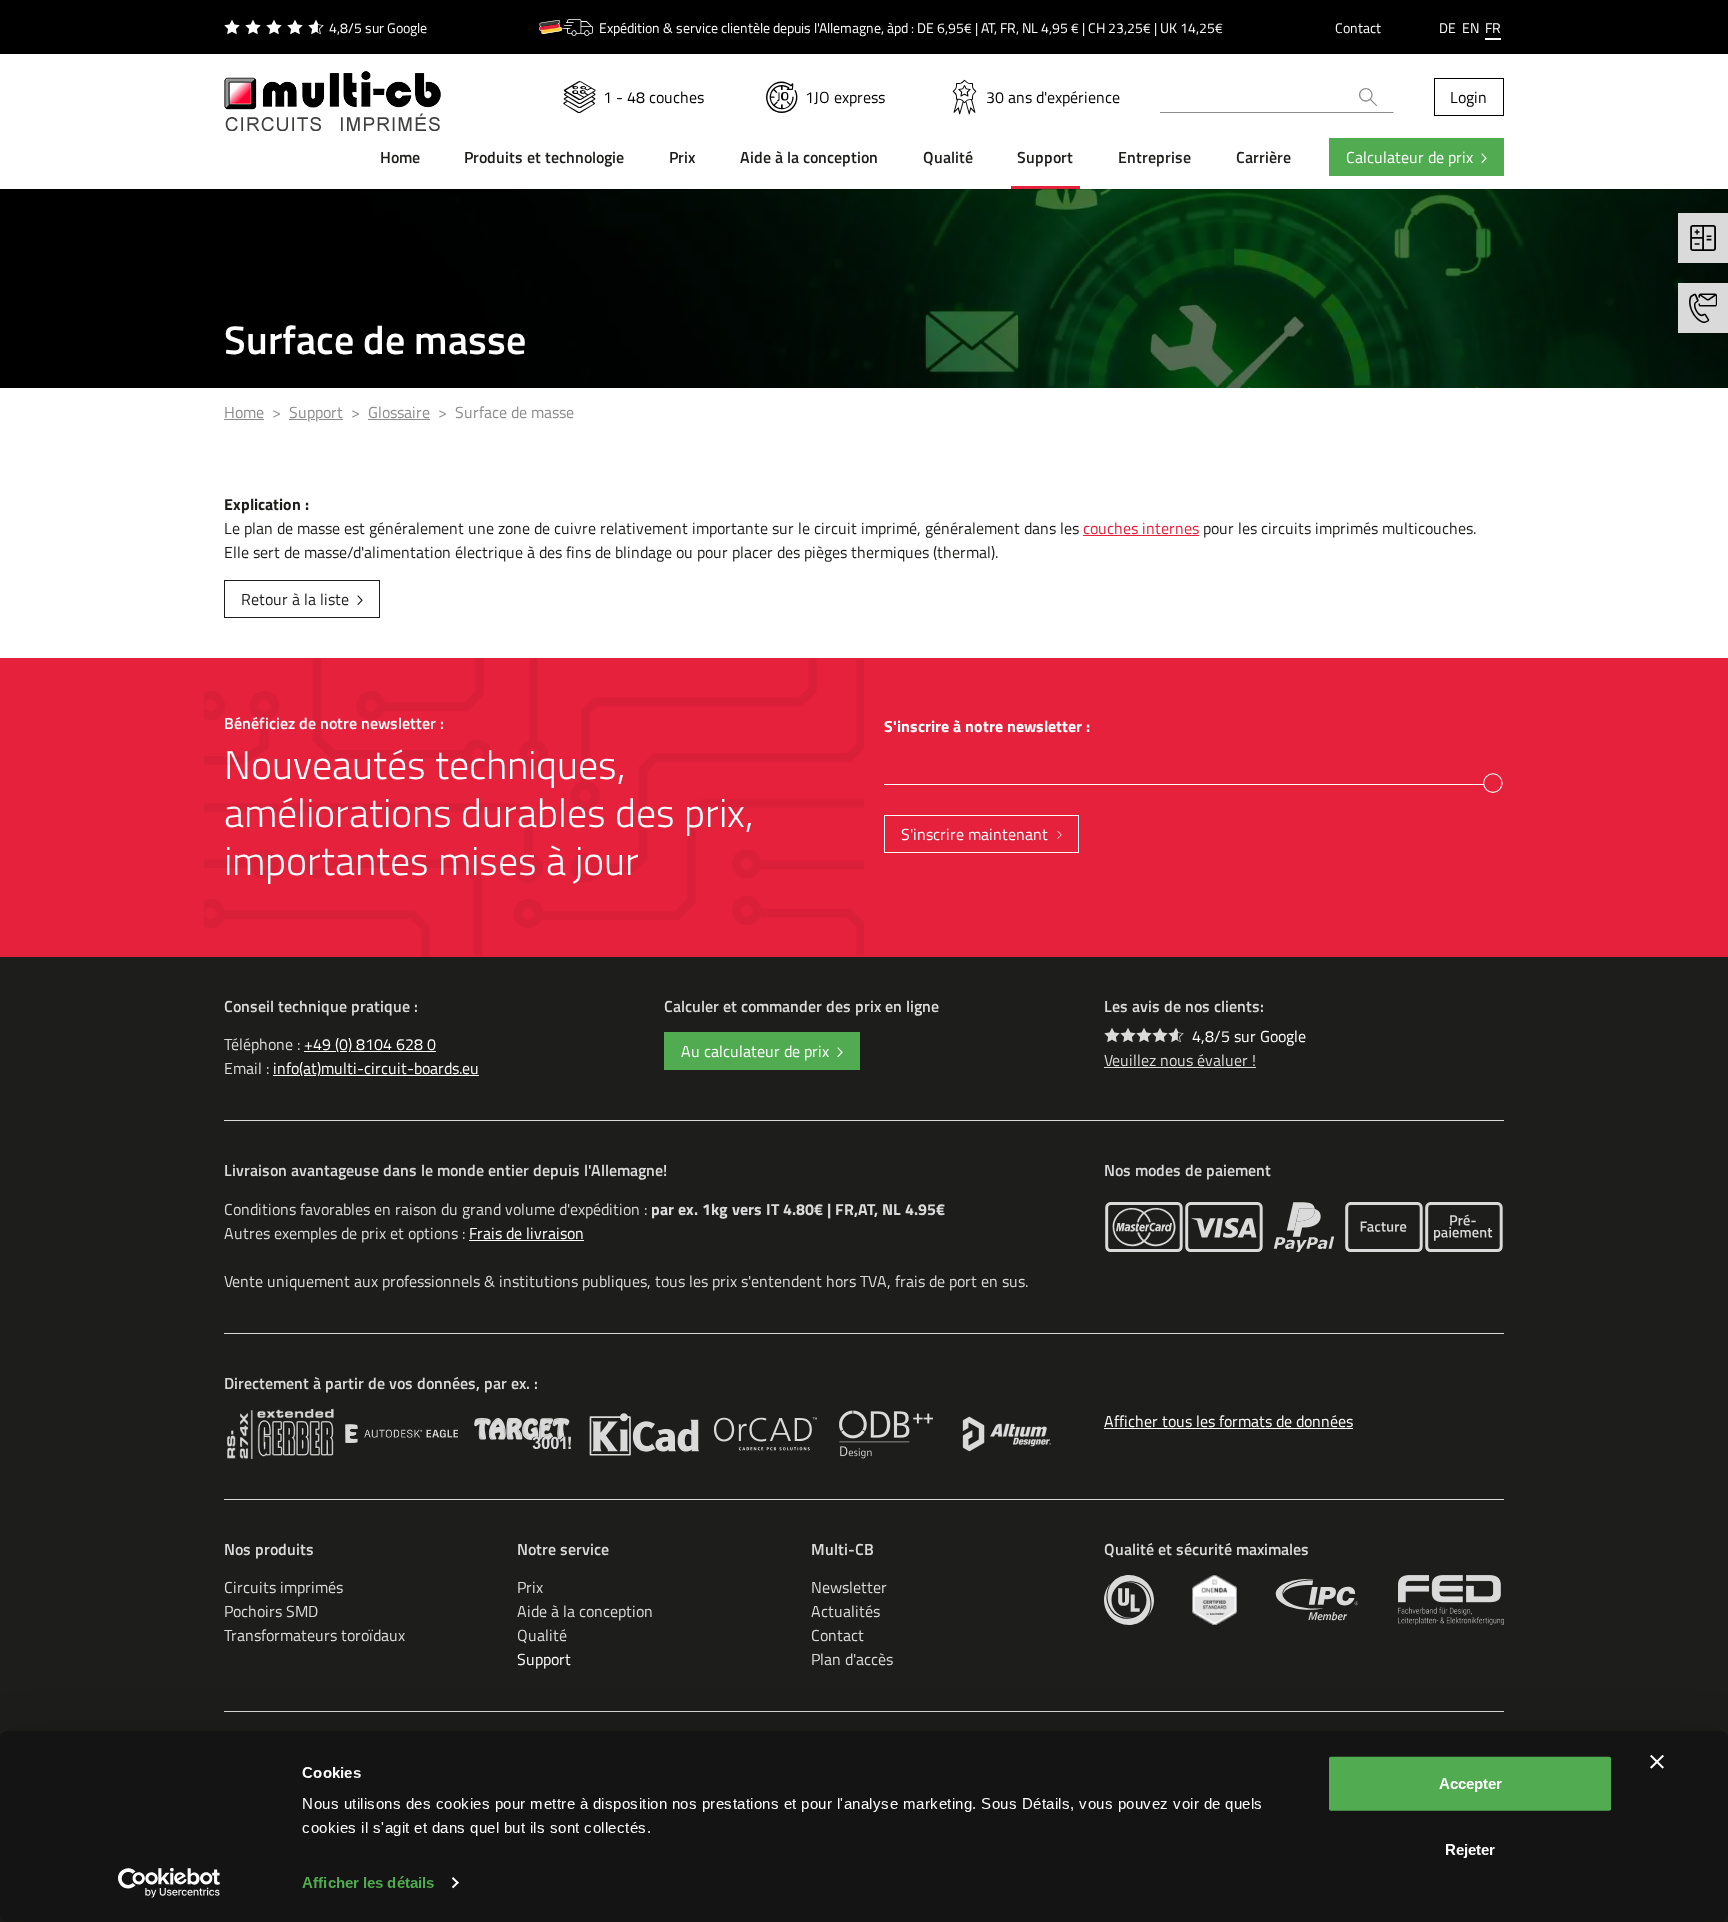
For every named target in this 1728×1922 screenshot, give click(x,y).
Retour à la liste (295, 599)
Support (544, 1659)
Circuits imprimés (283, 1587)
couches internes (1141, 528)
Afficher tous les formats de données (1228, 1421)
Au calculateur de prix (755, 1051)
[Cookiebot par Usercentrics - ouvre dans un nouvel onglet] (169, 1883)
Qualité (542, 1635)
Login (1468, 97)
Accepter (1470, 1783)
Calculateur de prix (1409, 157)
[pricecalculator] (1703, 238)
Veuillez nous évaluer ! (1180, 1060)
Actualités (845, 1611)
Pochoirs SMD (271, 1611)
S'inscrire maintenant (974, 834)
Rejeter (1470, 1848)
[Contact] (1703, 308)
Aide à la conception (585, 1611)
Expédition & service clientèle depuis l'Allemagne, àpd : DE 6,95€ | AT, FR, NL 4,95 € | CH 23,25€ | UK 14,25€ (911, 27)
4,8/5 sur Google (1249, 1036)
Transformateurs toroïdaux (314, 1635)
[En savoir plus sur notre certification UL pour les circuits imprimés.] (1129, 1600)
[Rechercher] (1368, 97)
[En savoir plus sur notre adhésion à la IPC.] (1317, 1600)
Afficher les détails (368, 1882)
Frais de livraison (526, 1233)
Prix (530, 1587)
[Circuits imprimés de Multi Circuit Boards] (332, 89)
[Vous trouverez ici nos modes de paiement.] (1144, 1227)
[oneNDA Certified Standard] (1214, 1600)
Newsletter (849, 1587)
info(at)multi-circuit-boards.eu (376, 1068)
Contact (1358, 27)
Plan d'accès (852, 1659)
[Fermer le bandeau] (1657, 1762)
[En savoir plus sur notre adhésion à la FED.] (1451, 1600)
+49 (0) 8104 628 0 (370, 1044)
